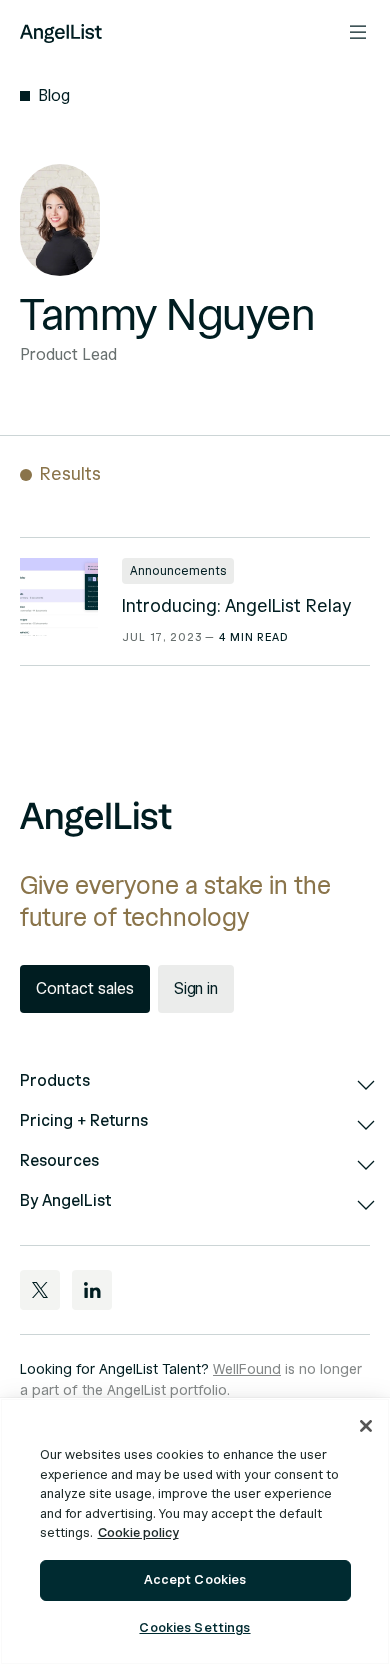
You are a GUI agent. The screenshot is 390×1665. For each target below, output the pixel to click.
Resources (59, 1161)
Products (55, 1081)
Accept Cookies (195, 1580)
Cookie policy (138, 1533)
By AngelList (66, 1201)
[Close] (366, 1426)
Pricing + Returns (84, 1121)
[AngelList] (61, 32)
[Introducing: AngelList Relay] (59, 597)
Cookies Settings (194, 1628)
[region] (195, 1531)
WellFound (247, 1369)
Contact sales (85, 989)
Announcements (178, 570)
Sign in (196, 989)
